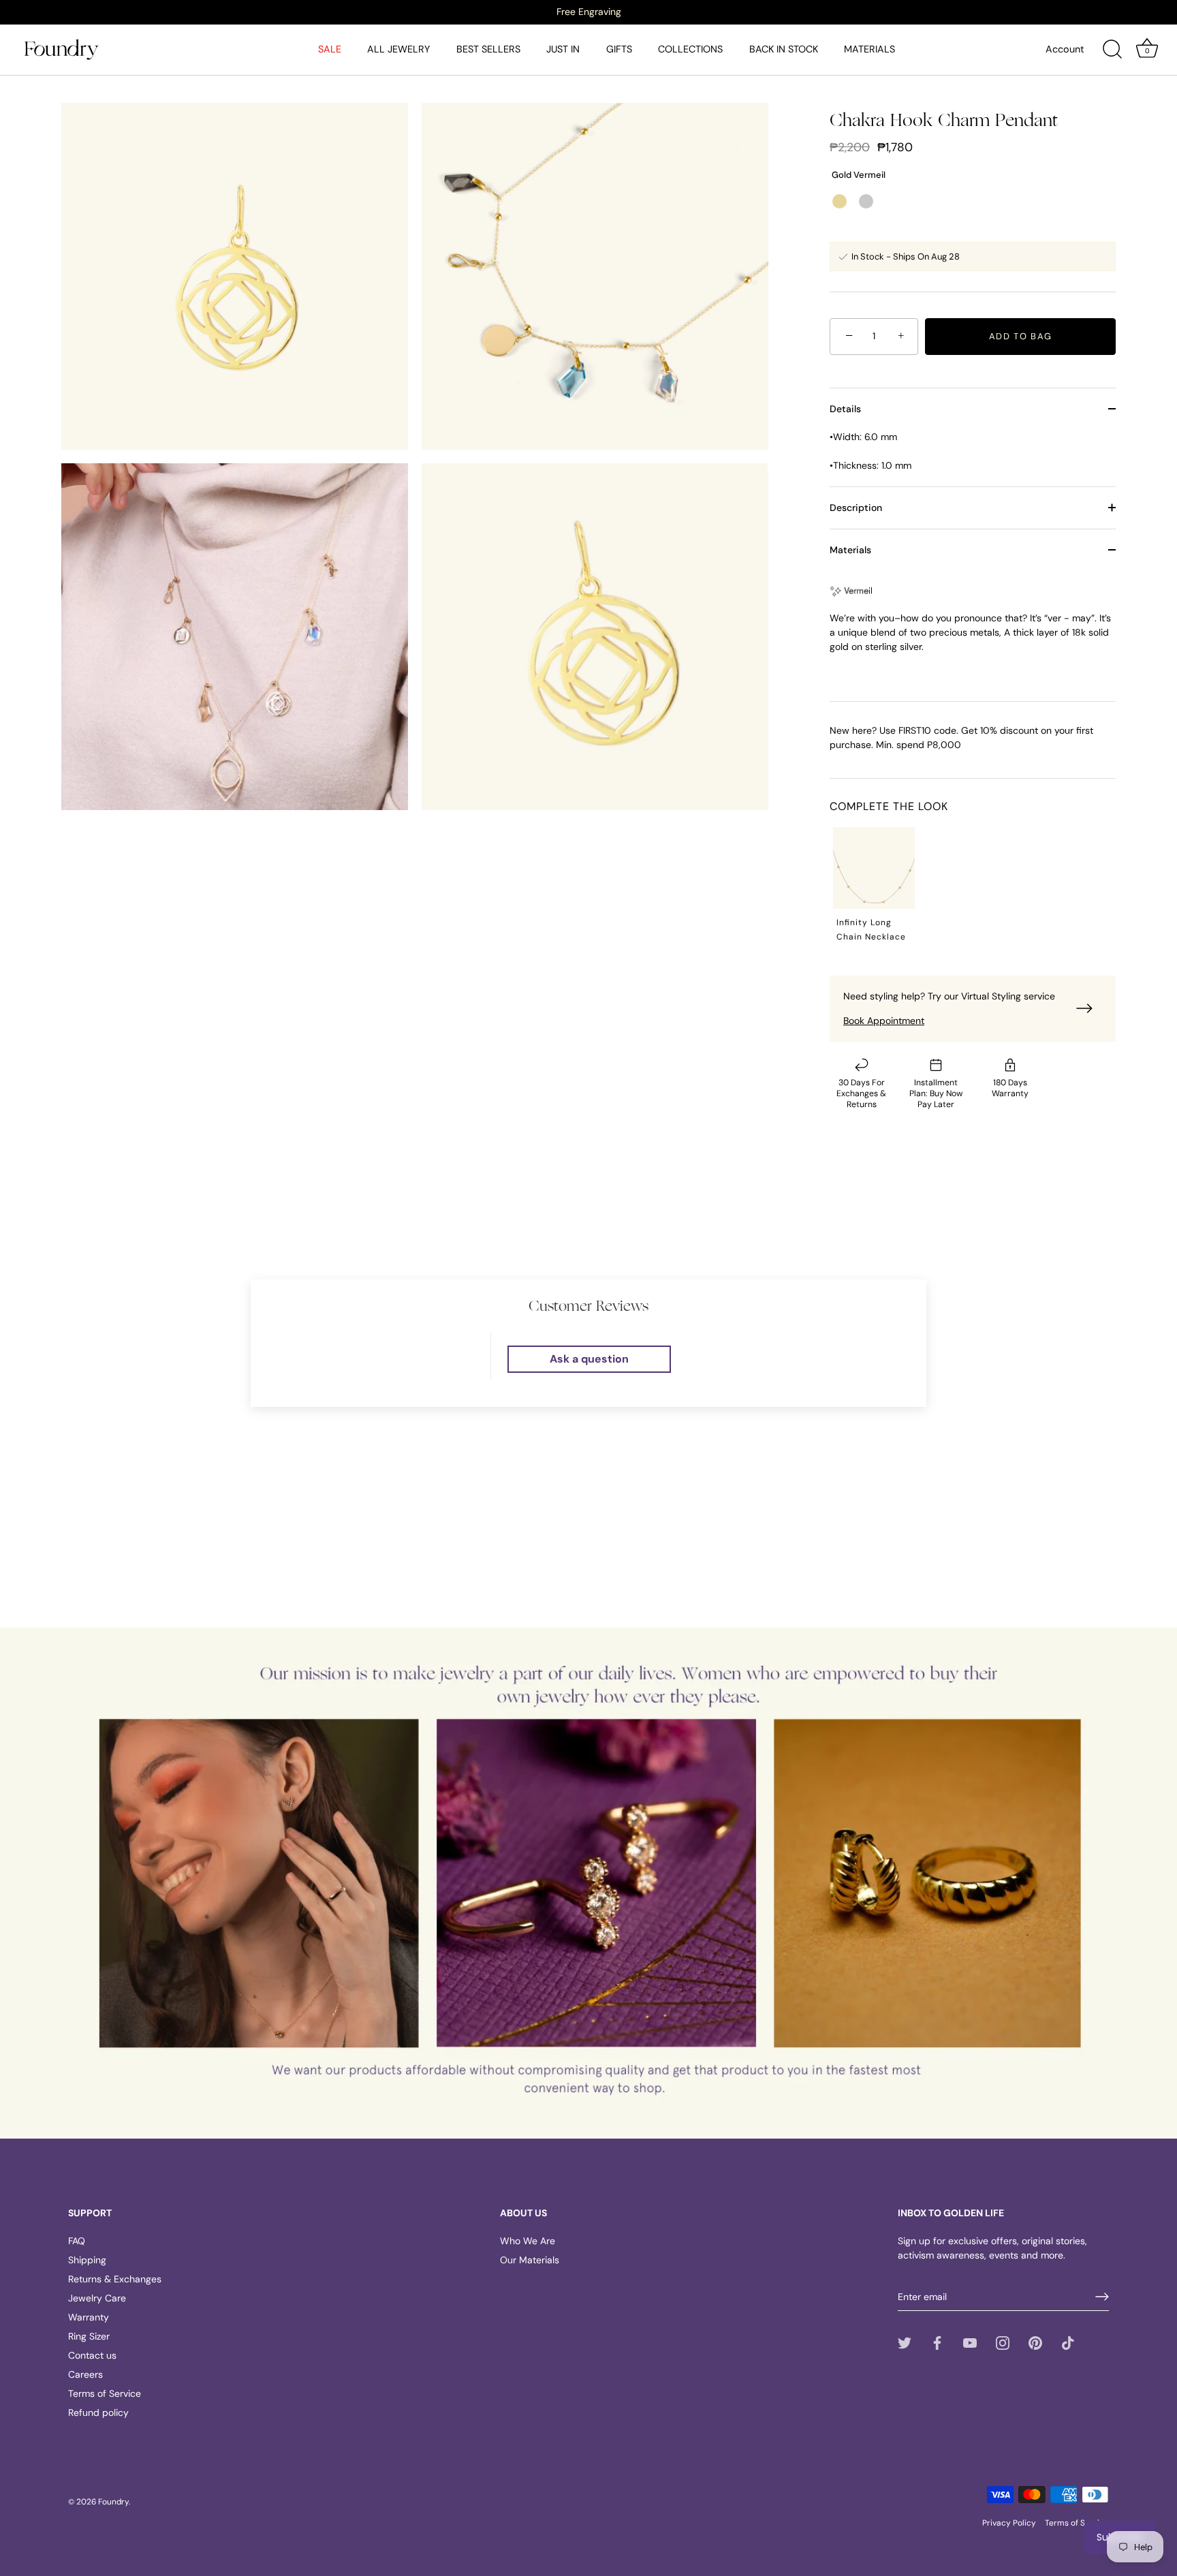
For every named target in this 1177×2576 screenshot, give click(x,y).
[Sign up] (1102, 2297)
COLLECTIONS (690, 49)
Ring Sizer (89, 2336)
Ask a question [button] (589, 1359)
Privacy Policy (1009, 2523)
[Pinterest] (1035, 2342)
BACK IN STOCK (784, 49)
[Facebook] (937, 2342)
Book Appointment (884, 1021)
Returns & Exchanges (115, 2279)
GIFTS (619, 49)
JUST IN (563, 49)
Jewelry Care (97, 2298)
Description (856, 508)
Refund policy (98, 2412)
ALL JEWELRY (398, 49)
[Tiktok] (1068, 2342)
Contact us (92, 2355)
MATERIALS (869, 49)
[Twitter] (905, 2342)
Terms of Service (105, 2393)
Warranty (89, 2317)
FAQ (77, 2241)
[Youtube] (970, 2342)
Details (845, 409)
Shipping (87, 2260)
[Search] (1112, 50)
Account (1065, 49)
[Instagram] (1003, 2342)
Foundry (113, 2502)
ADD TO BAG (1021, 336)
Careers (85, 2374)
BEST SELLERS (488, 49)
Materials (850, 550)
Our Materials (530, 2260)
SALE (330, 49)
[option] (588, 12)
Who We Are (528, 2241)
